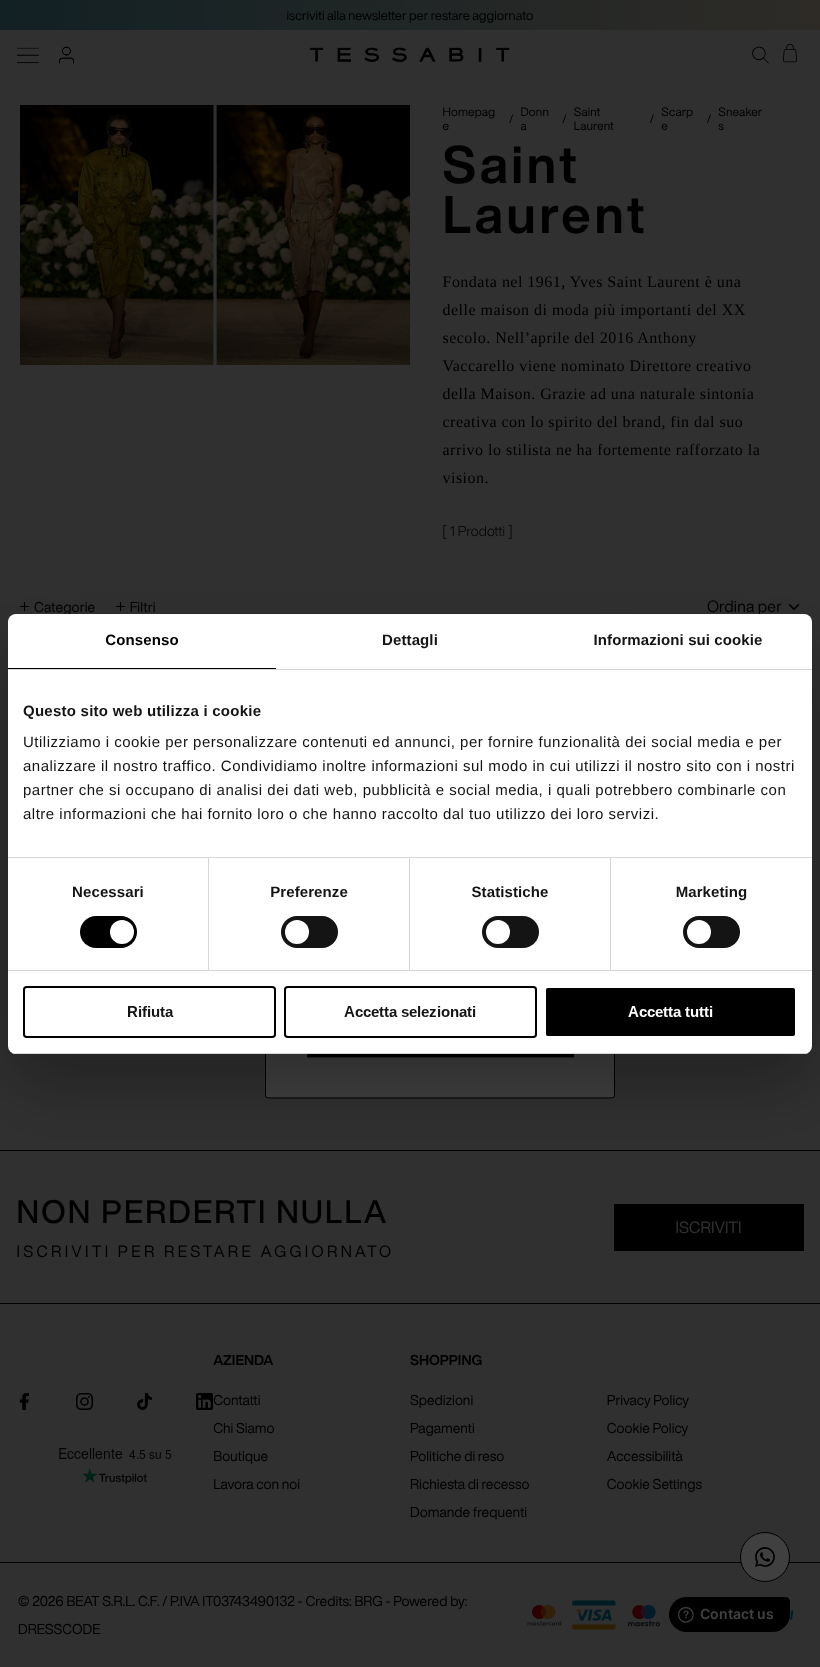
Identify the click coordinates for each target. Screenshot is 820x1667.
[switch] (309, 932)
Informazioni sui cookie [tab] (678, 640)
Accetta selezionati (410, 1011)
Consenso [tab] (141, 640)
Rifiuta (150, 1011)
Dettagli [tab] (410, 640)
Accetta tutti (670, 1011)
